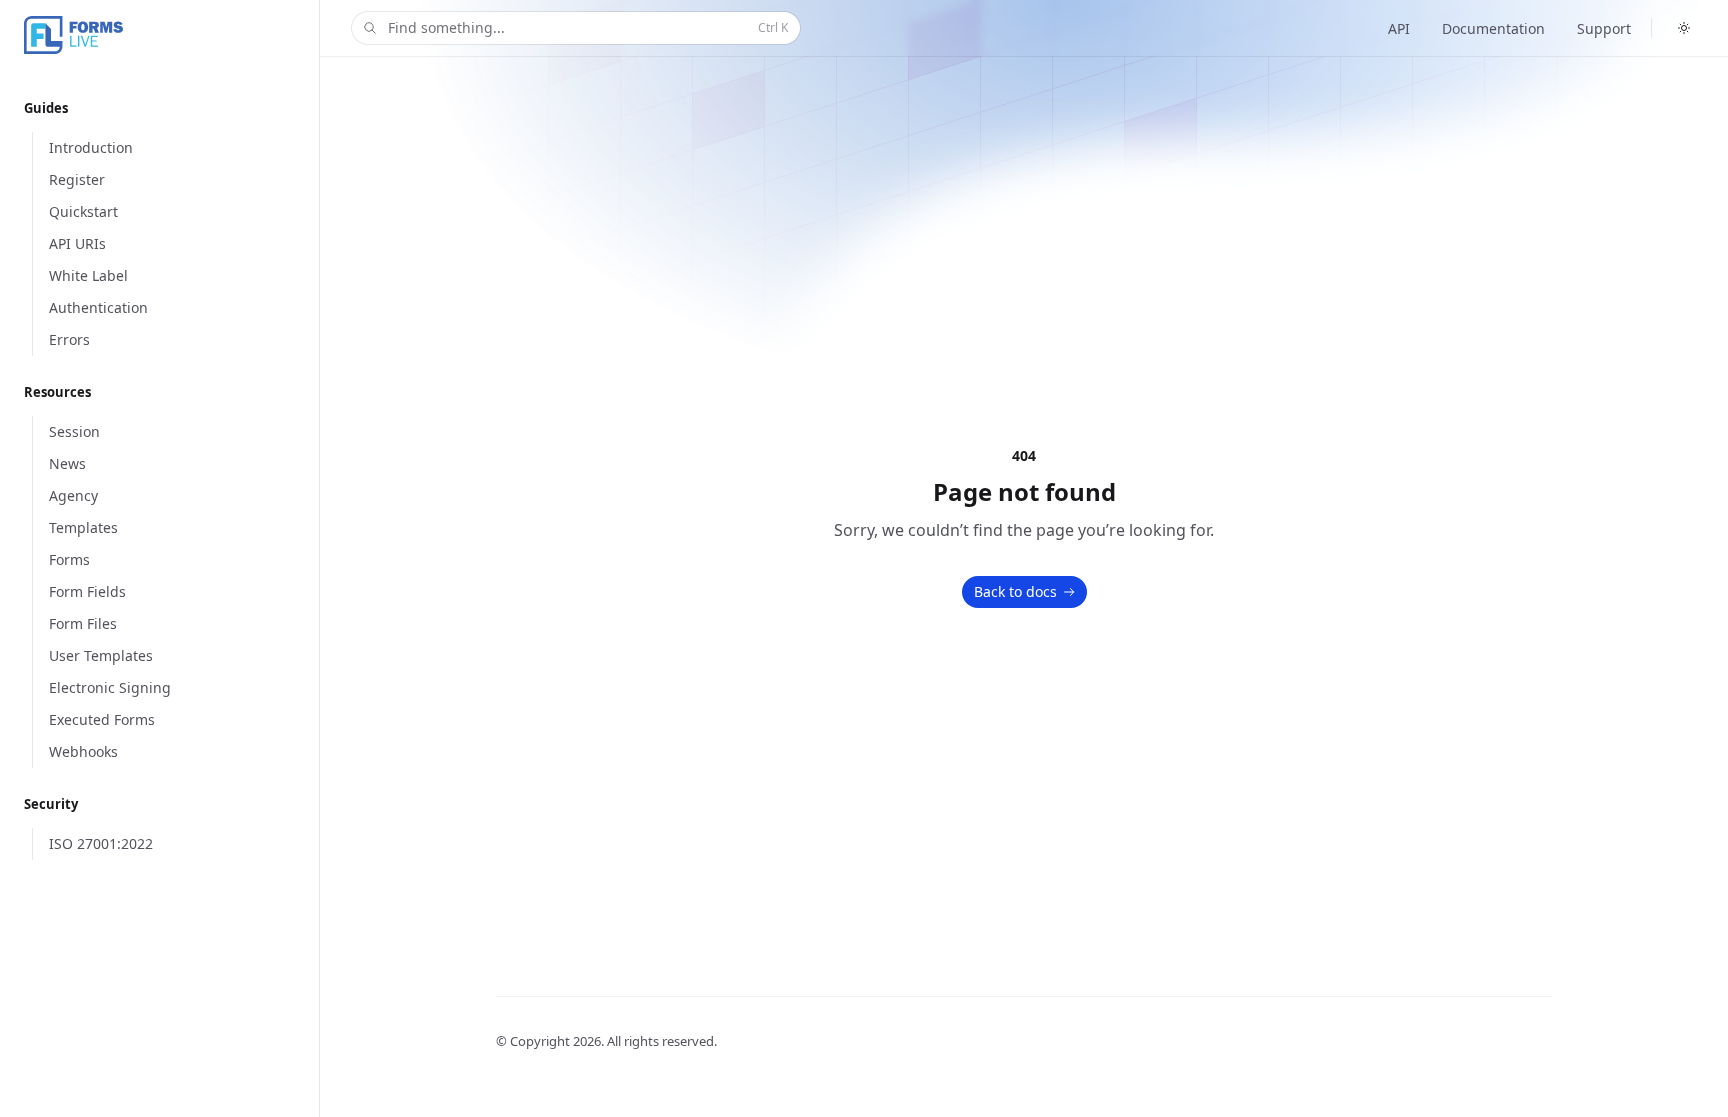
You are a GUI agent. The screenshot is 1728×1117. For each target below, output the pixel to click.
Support (1604, 28)
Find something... (588, 27)
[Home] (174, 36)
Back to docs (1015, 591)
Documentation (1493, 28)
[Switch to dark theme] (1684, 28)
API (1399, 28)
